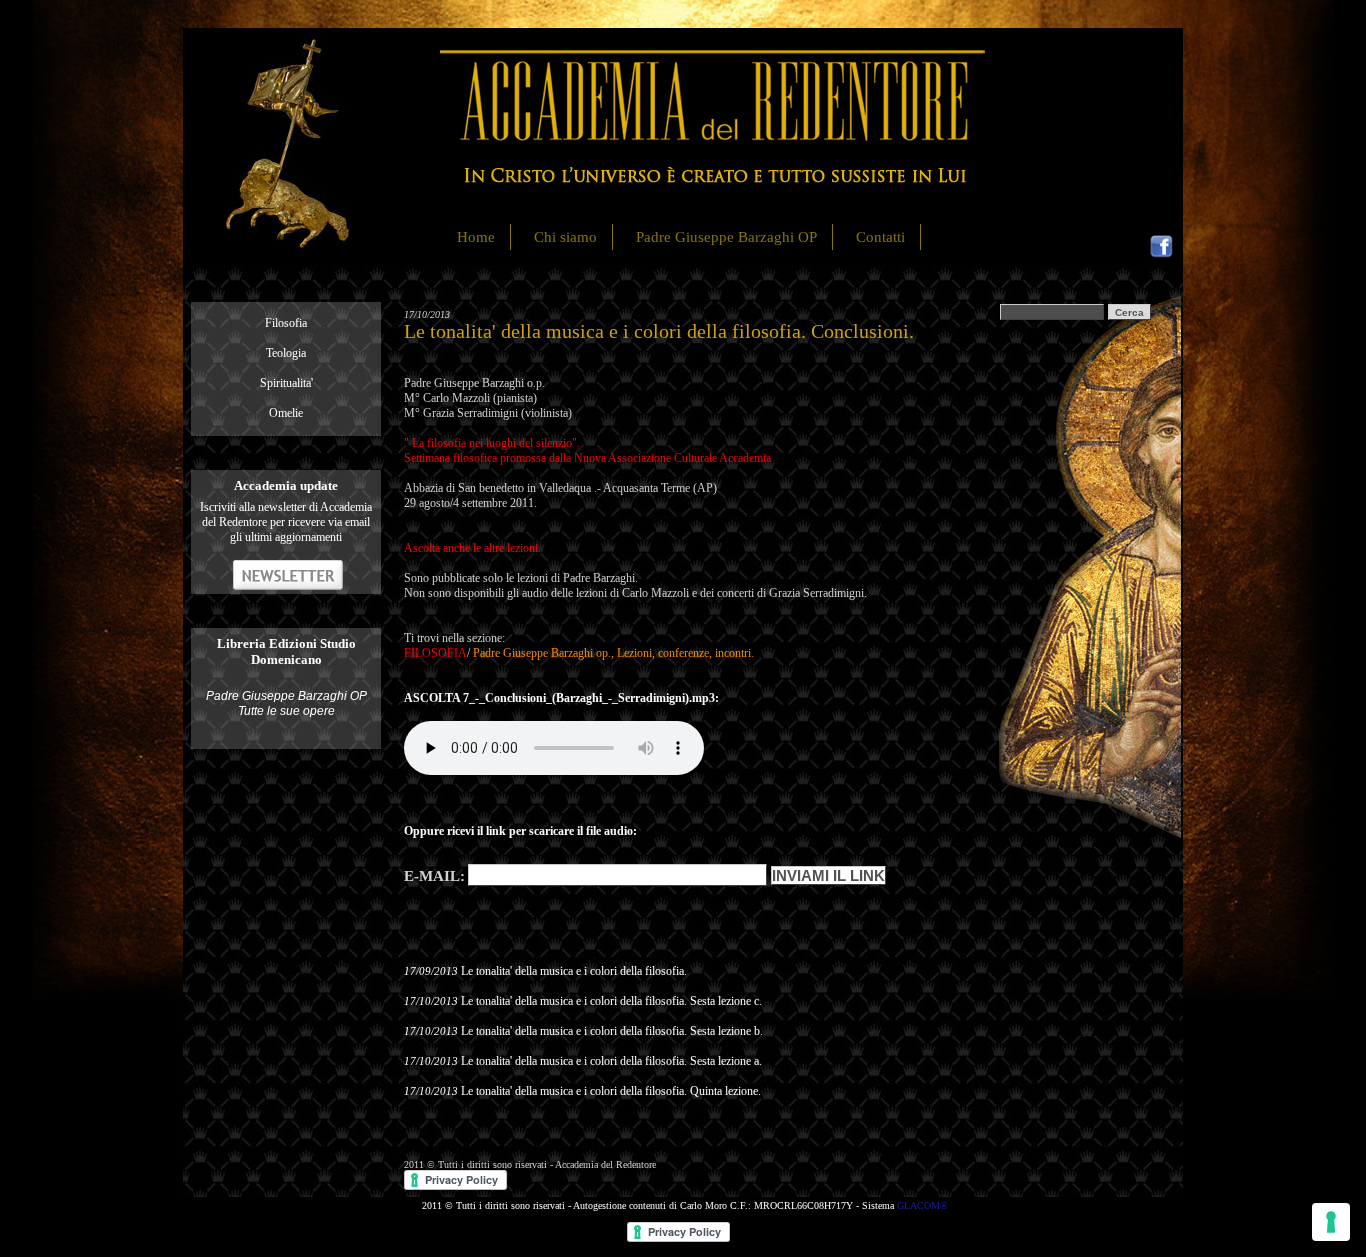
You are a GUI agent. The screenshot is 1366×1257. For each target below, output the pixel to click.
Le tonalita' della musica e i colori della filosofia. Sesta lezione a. (611, 1061)
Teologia (286, 353)
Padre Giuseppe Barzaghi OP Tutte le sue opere (286, 703)
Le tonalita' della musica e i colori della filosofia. (574, 971)
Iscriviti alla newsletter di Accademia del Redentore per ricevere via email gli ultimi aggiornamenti (286, 522)
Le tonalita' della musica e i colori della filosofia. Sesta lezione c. (611, 1001)
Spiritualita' (286, 383)
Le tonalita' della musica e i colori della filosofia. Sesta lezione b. (612, 1031)
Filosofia (286, 323)
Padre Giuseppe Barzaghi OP (726, 237)
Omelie (286, 413)
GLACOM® (922, 1205)
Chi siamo (565, 237)
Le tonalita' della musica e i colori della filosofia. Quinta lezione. (611, 1091)
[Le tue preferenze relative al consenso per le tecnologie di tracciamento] (1331, 1222)
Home (476, 237)
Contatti (880, 237)
